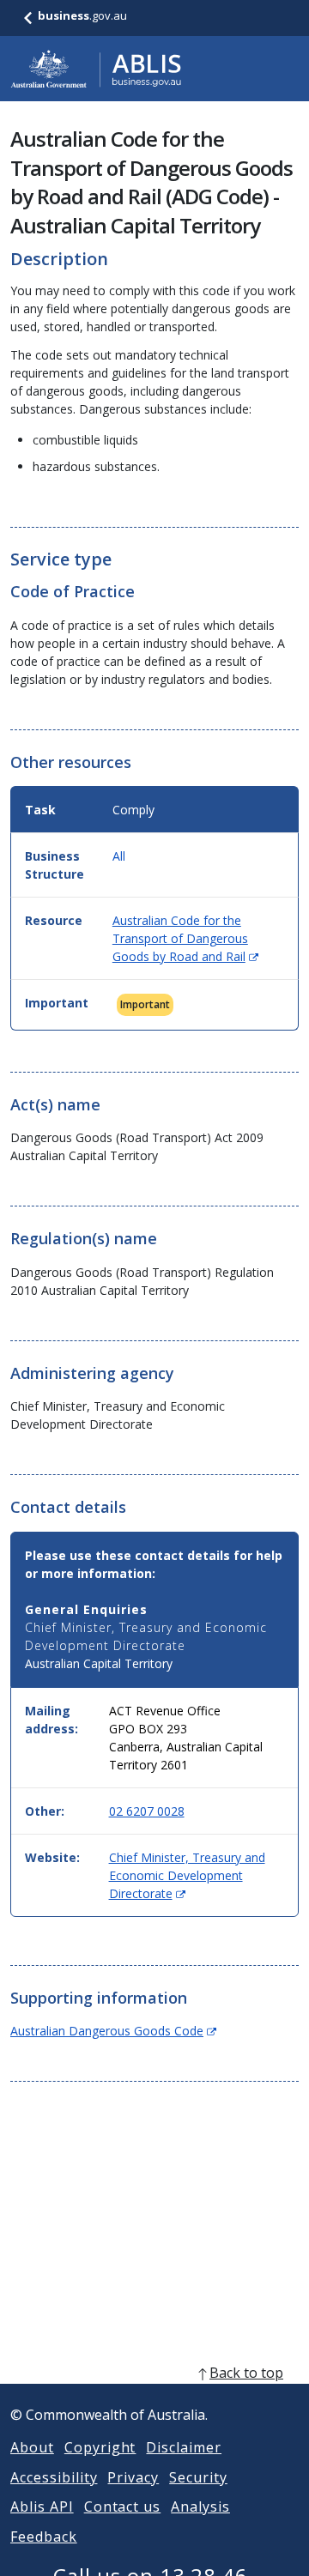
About (32, 2447)
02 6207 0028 (147, 1811)
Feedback (44, 2537)
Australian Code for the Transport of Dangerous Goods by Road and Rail (185, 938)
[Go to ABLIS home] (96, 69)
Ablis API (42, 2506)
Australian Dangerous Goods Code (113, 2031)
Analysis (200, 2506)
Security (198, 2477)
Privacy (133, 2477)
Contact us (123, 2506)
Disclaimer (184, 2447)
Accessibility (54, 2477)
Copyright (100, 2447)
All (119, 856)
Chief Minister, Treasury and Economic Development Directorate (187, 1875)
